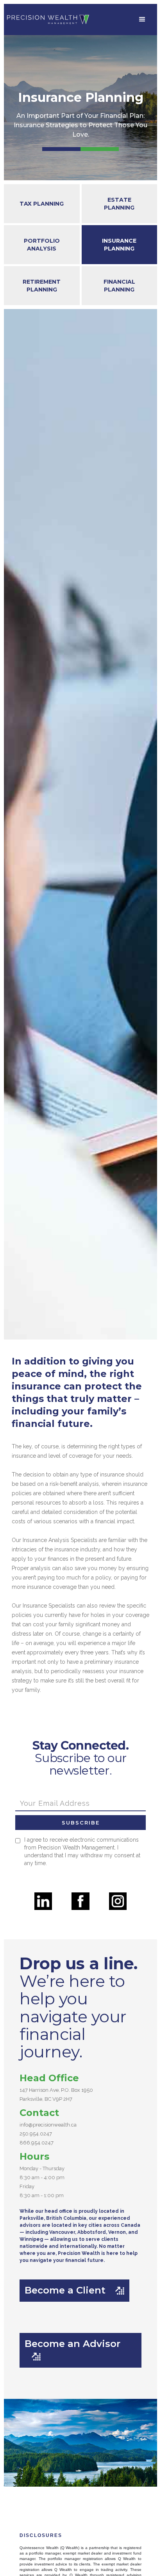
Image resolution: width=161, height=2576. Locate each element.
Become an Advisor (72, 2349)
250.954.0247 (36, 2134)
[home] (48, 20)
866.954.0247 (37, 2143)
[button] (142, 20)
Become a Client (74, 2290)
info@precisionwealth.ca (48, 2125)
